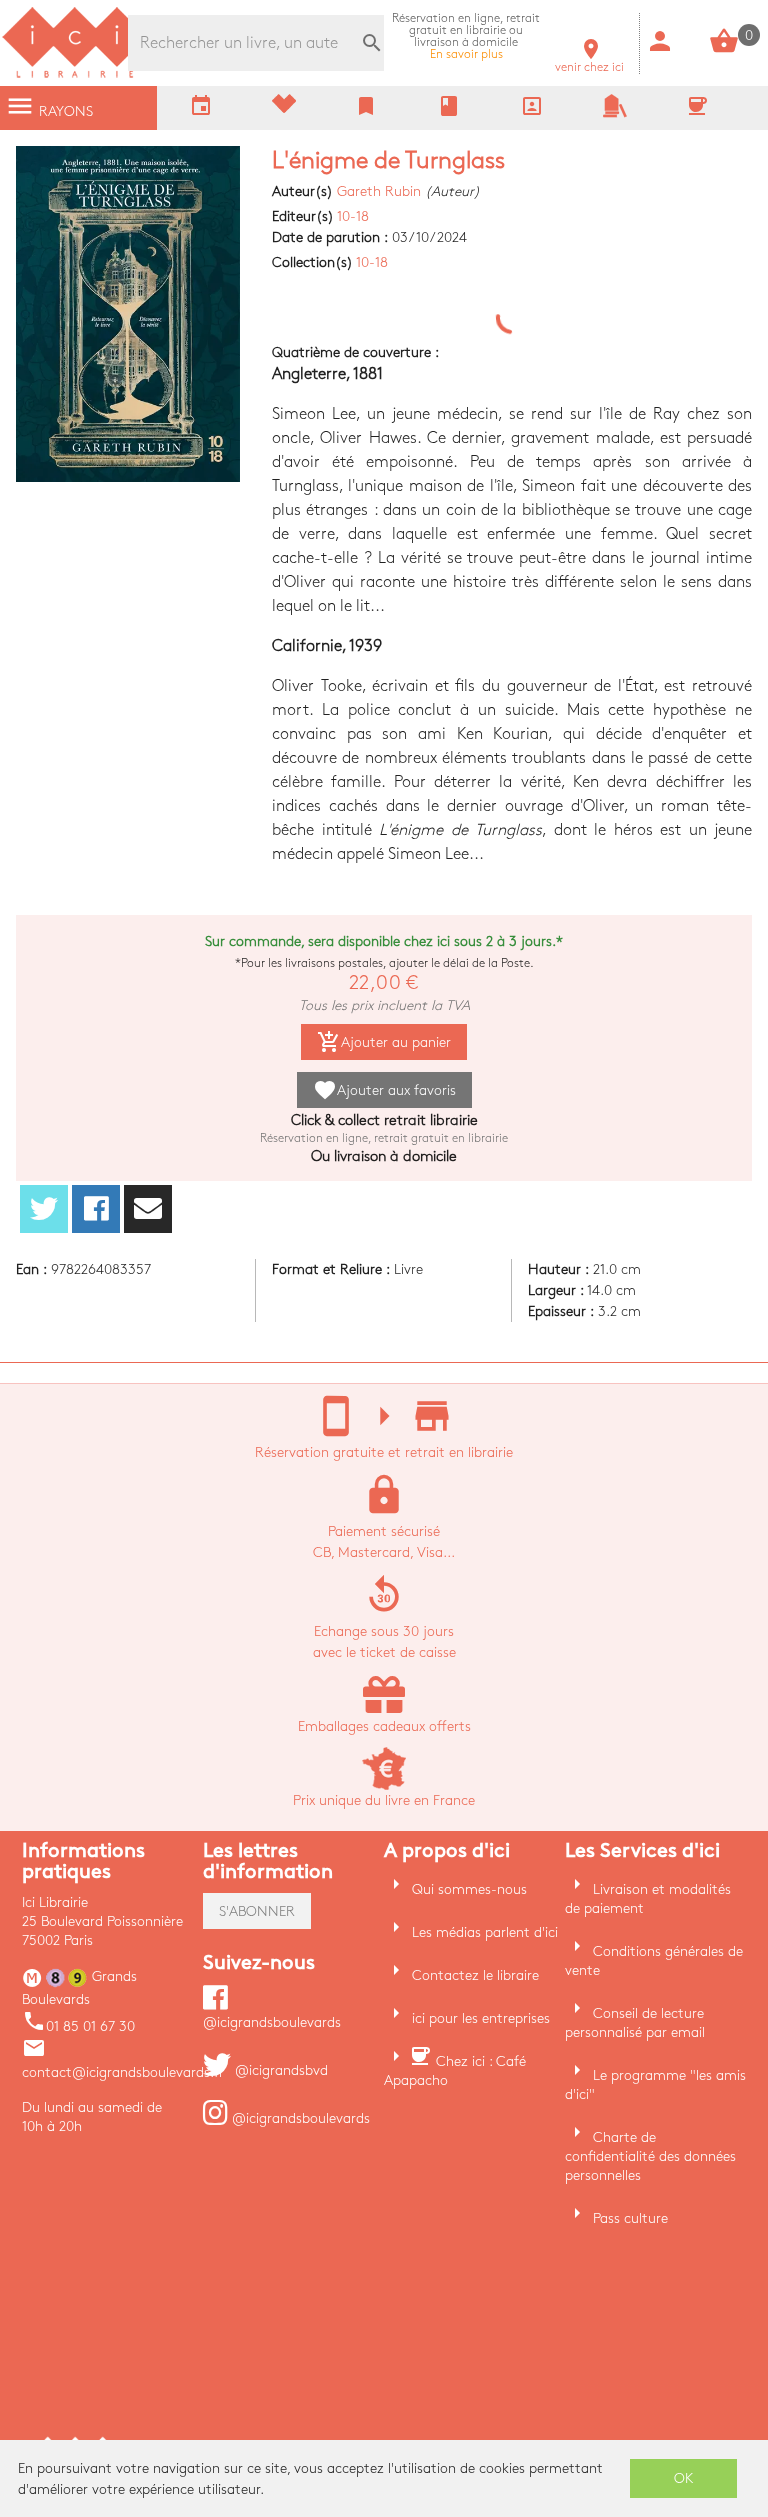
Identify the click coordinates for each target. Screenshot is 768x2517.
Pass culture (630, 2218)
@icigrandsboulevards (299, 2118)
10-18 (353, 216)
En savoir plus (466, 36)
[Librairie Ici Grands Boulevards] (75, 75)
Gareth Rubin (379, 191)
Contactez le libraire (475, 1975)
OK (684, 2478)
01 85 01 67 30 (78, 2026)
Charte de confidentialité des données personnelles (650, 2156)
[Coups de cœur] (284, 108)
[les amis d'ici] (615, 113)
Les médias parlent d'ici (485, 1932)
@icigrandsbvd (279, 2070)
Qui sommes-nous (469, 1889)
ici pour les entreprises (481, 2018)
